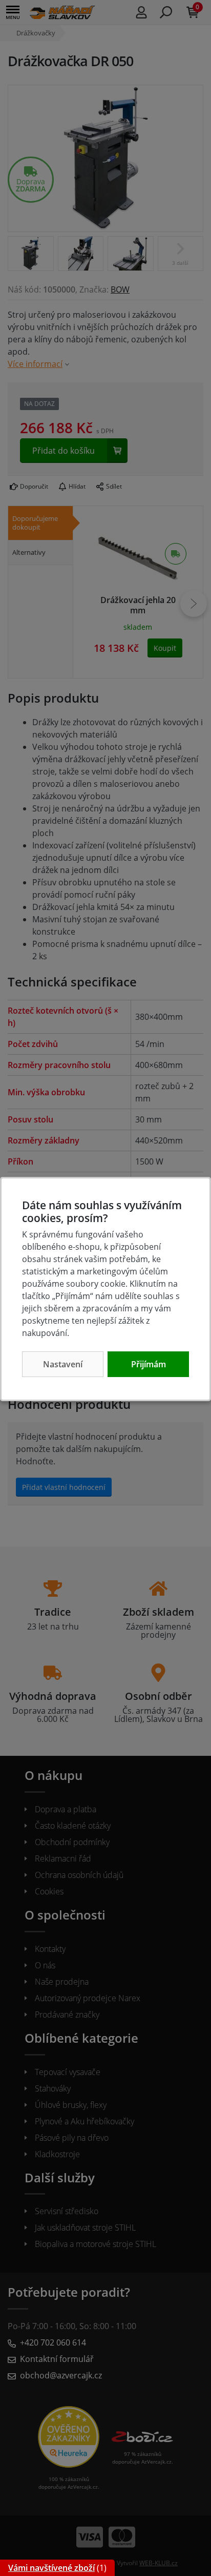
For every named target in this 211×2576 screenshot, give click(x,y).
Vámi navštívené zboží (51, 2568)
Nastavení (63, 1364)
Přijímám (149, 1364)
